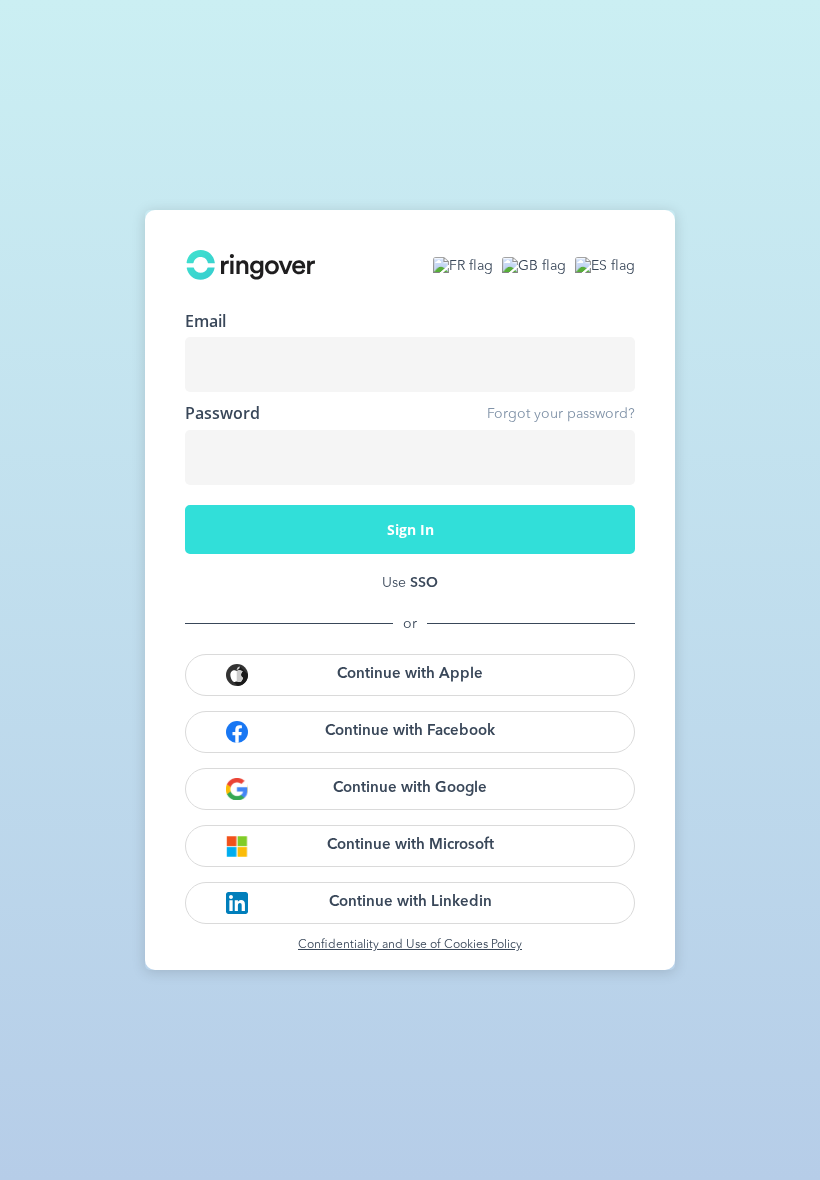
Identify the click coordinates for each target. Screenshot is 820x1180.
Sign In (410, 529)
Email (205, 321)
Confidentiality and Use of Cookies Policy (410, 945)
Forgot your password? (561, 414)
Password (222, 413)
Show (605, 457)
